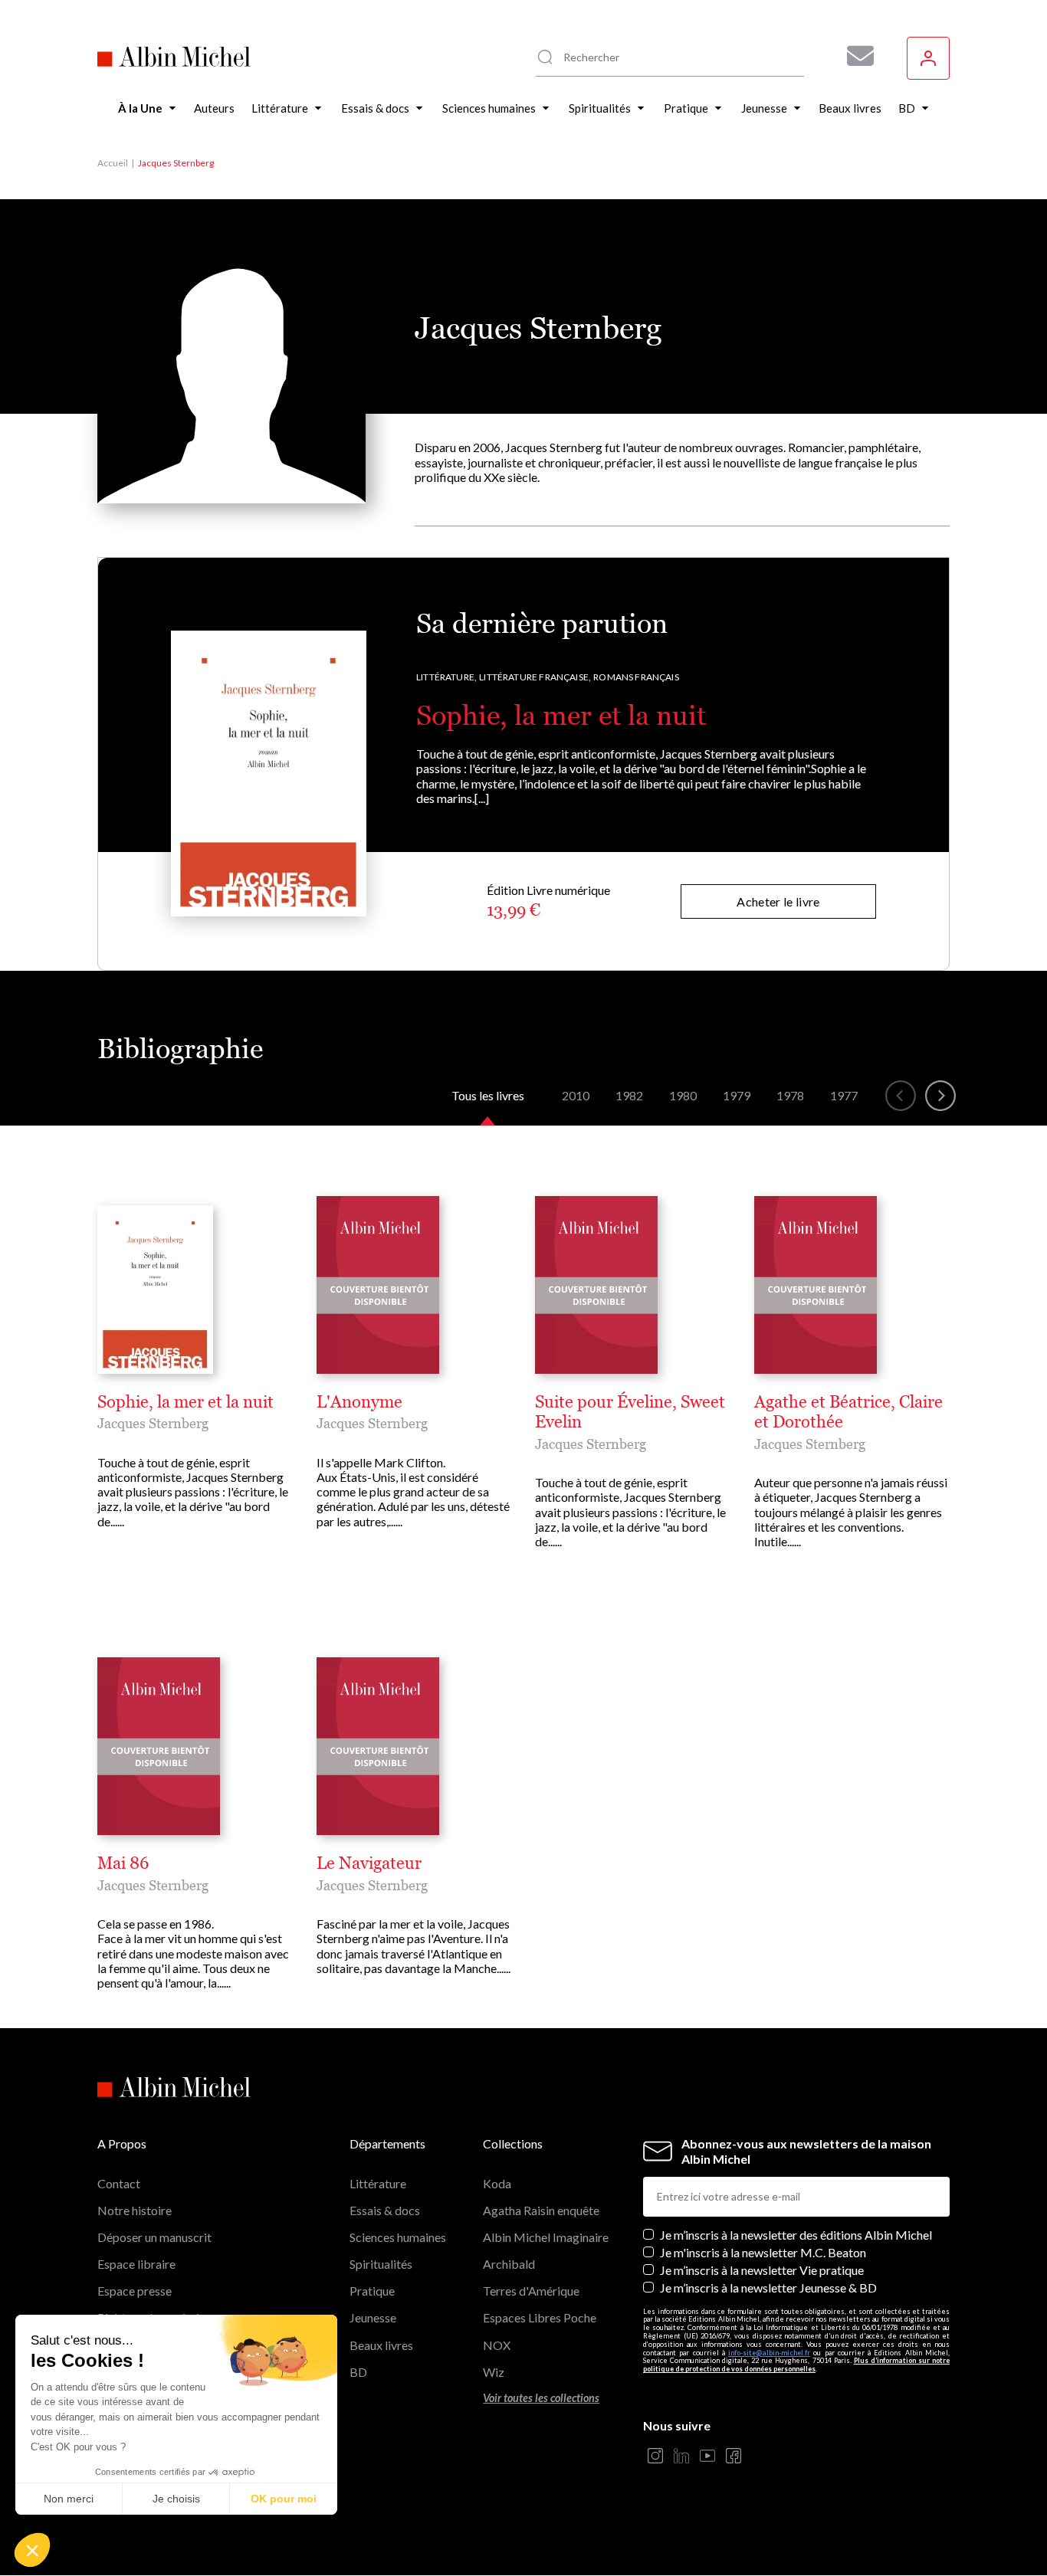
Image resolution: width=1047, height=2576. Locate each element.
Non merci (69, 2499)
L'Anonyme (359, 1402)
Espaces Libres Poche (540, 2317)
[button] (32, 2550)
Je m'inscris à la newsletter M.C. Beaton (763, 2252)
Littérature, (446, 677)
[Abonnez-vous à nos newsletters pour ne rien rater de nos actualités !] (855, 56)
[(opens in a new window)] (655, 2457)
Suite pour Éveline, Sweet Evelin (630, 1412)
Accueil (113, 163)
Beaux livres (381, 2345)
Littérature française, (535, 677)
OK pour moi (284, 2499)
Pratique (372, 2291)
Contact (119, 2183)
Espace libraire (136, 2264)
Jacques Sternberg (153, 1423)
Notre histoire (135, 2210)
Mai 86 (123, 1863)
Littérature (378, 2183)
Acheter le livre (778, 901)
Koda (497, 2183)
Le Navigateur (369, 1863)
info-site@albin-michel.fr (769, 2353)
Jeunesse (373, 2317)
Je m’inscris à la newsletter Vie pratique (762, 2270)
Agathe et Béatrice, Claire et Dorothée (848, 1412)
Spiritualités (381, 2264)
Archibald (509, 2264)
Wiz (494, 2372)
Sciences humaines (398, 2237)
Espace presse (135, 2291)
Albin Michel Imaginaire (546, 2237)
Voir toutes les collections (541, 2398)
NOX (497, 2345)
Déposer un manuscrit (154, 2237)
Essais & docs (385, 2210)
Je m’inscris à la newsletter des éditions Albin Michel (796, 2235)
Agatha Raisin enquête (541, 2210)
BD (358, 2372)
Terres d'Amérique (531, 2291)
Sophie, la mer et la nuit (561, 715)
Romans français (636, 677)
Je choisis (176, 2499)
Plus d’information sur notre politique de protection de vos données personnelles (796, 2365)
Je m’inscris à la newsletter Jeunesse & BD (768, 2288)
